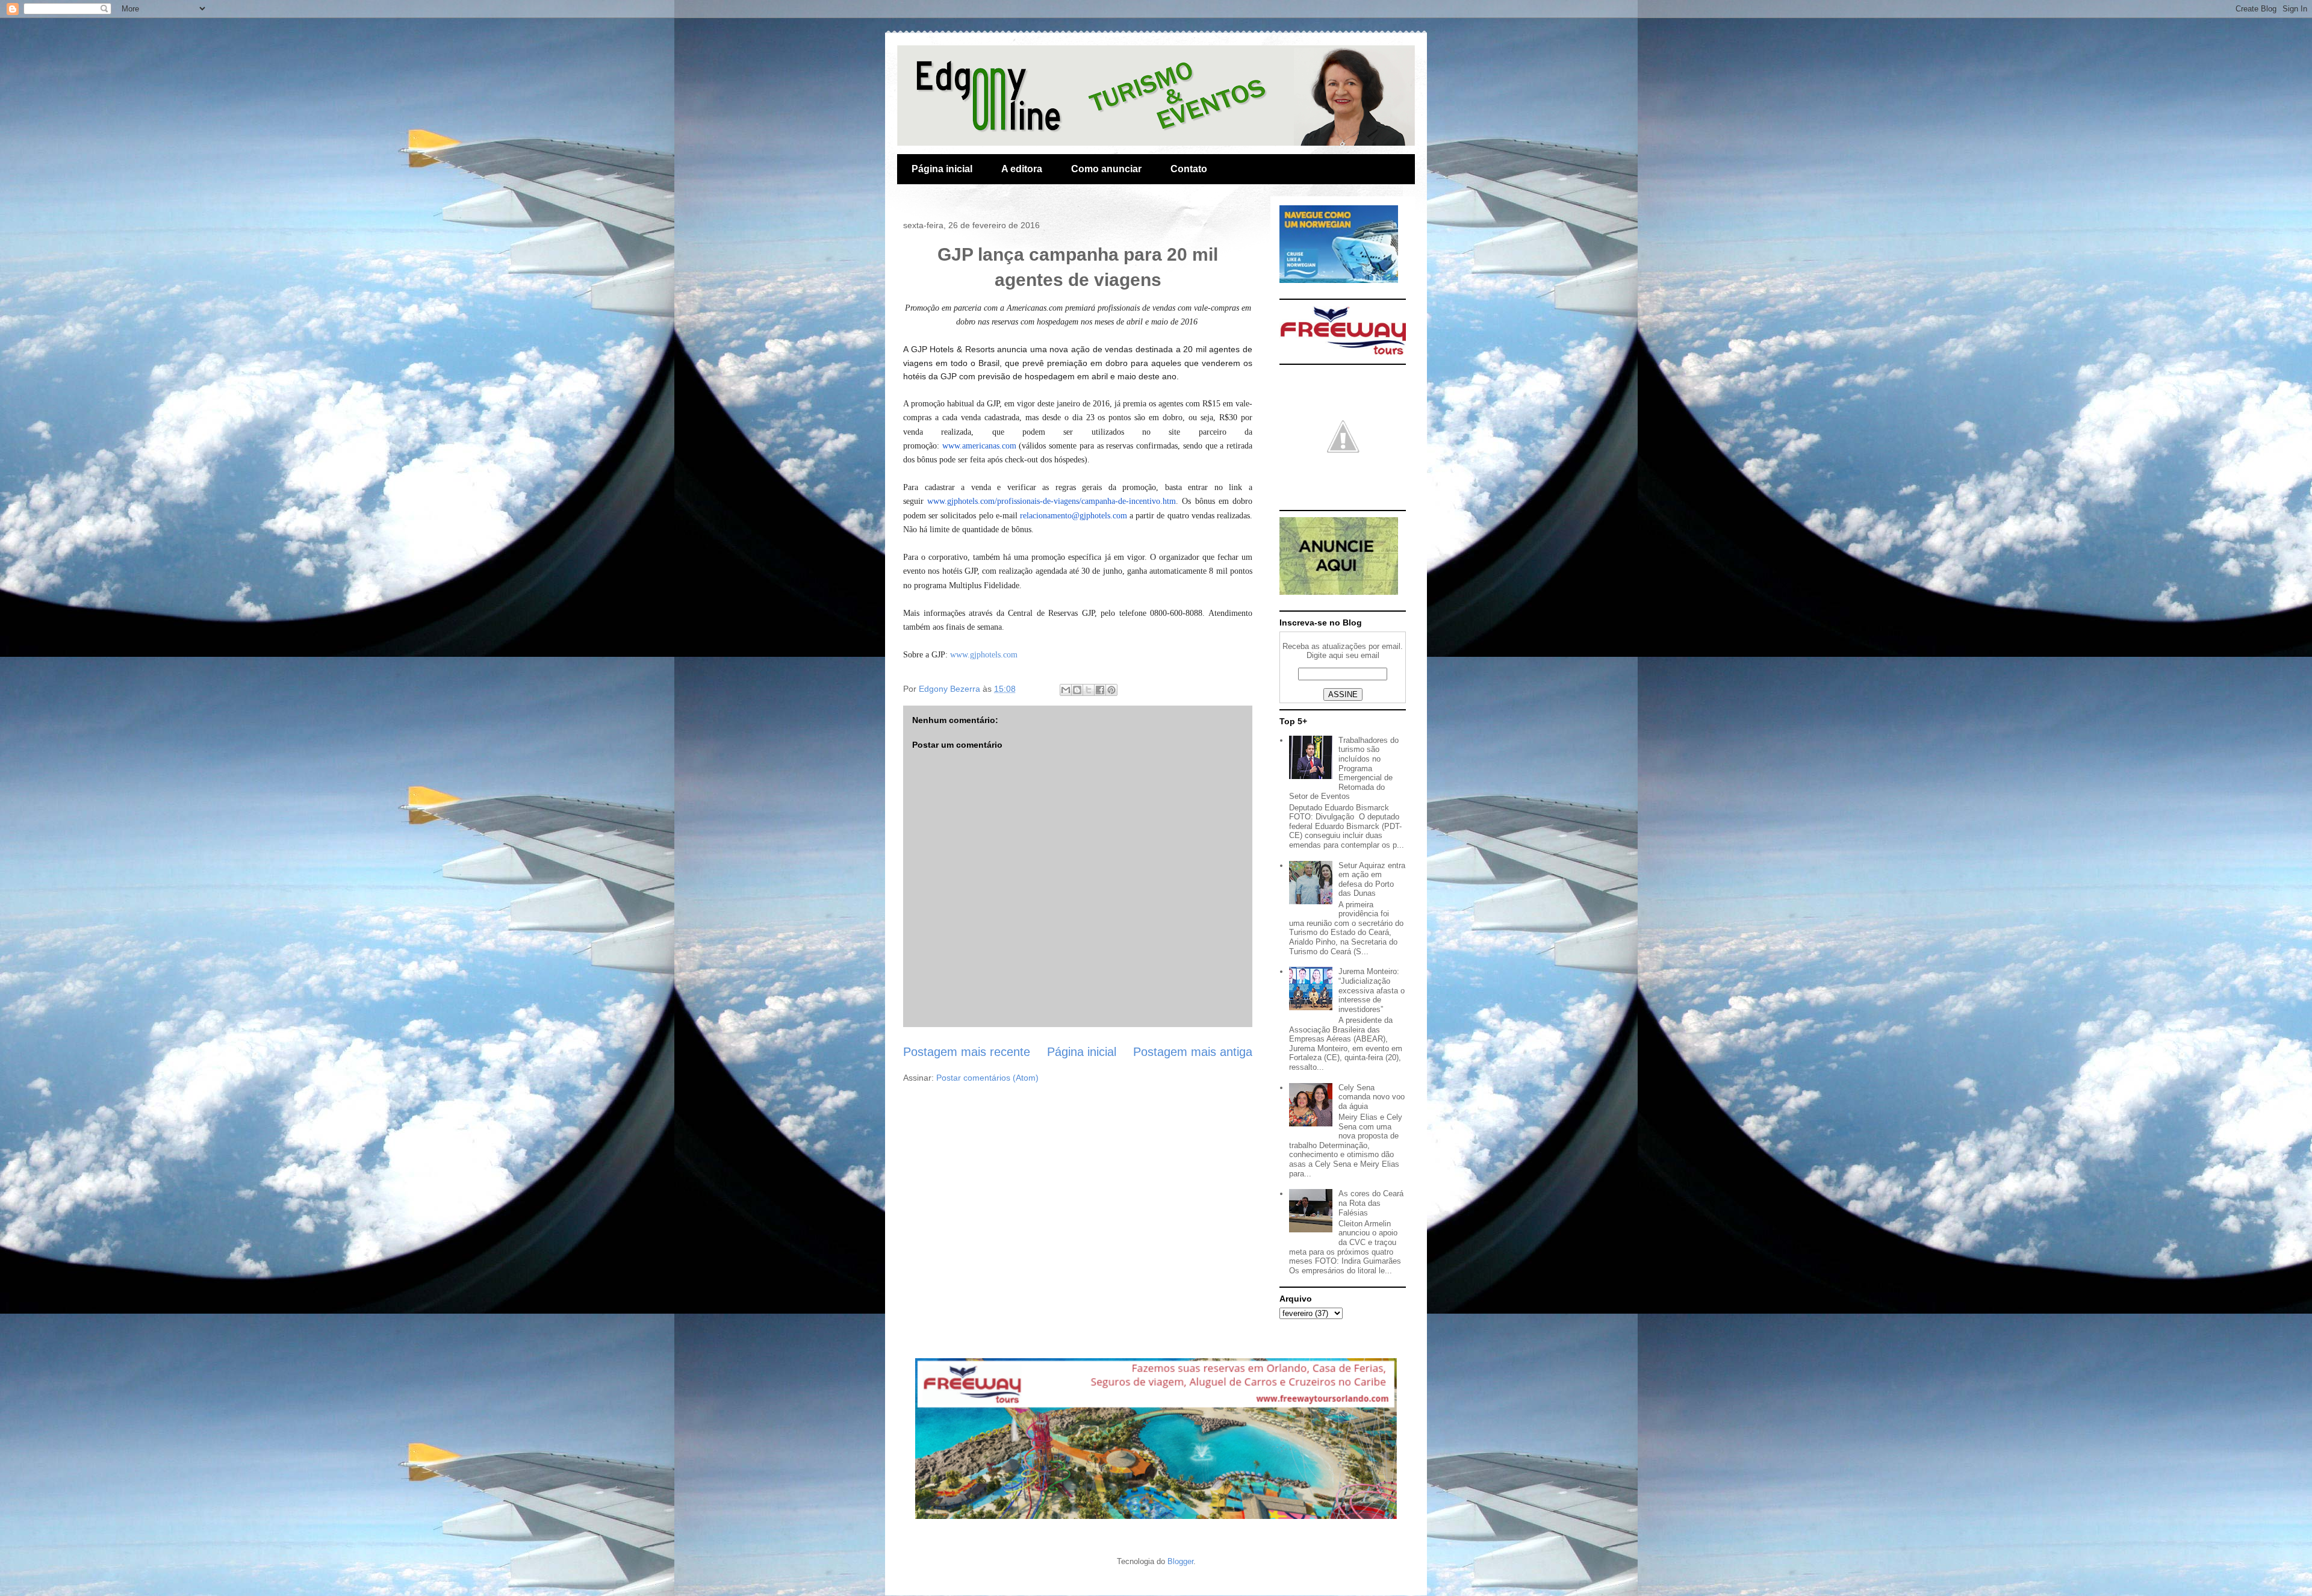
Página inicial (942, 169)
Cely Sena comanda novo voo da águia (1372, 1097)
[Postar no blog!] (1077, 690)
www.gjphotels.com (984, 655)
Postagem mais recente (967, 1052)
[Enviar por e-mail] (1066, 690)
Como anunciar (1106, 169)
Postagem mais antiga (1193, 1052)
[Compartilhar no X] (1089, 690)
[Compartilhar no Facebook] (1100, 690)
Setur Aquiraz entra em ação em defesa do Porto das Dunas (1372, 880)
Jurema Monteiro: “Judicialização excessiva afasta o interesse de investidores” (1372, 990)
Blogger (1180, 1561)
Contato (1189, 169)
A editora (1022, 169)
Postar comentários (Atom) (987, 1078)
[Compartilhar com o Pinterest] (1111, 690)
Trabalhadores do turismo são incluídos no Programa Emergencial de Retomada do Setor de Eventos (1344, 769)
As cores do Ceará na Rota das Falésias (1371, 1203)
